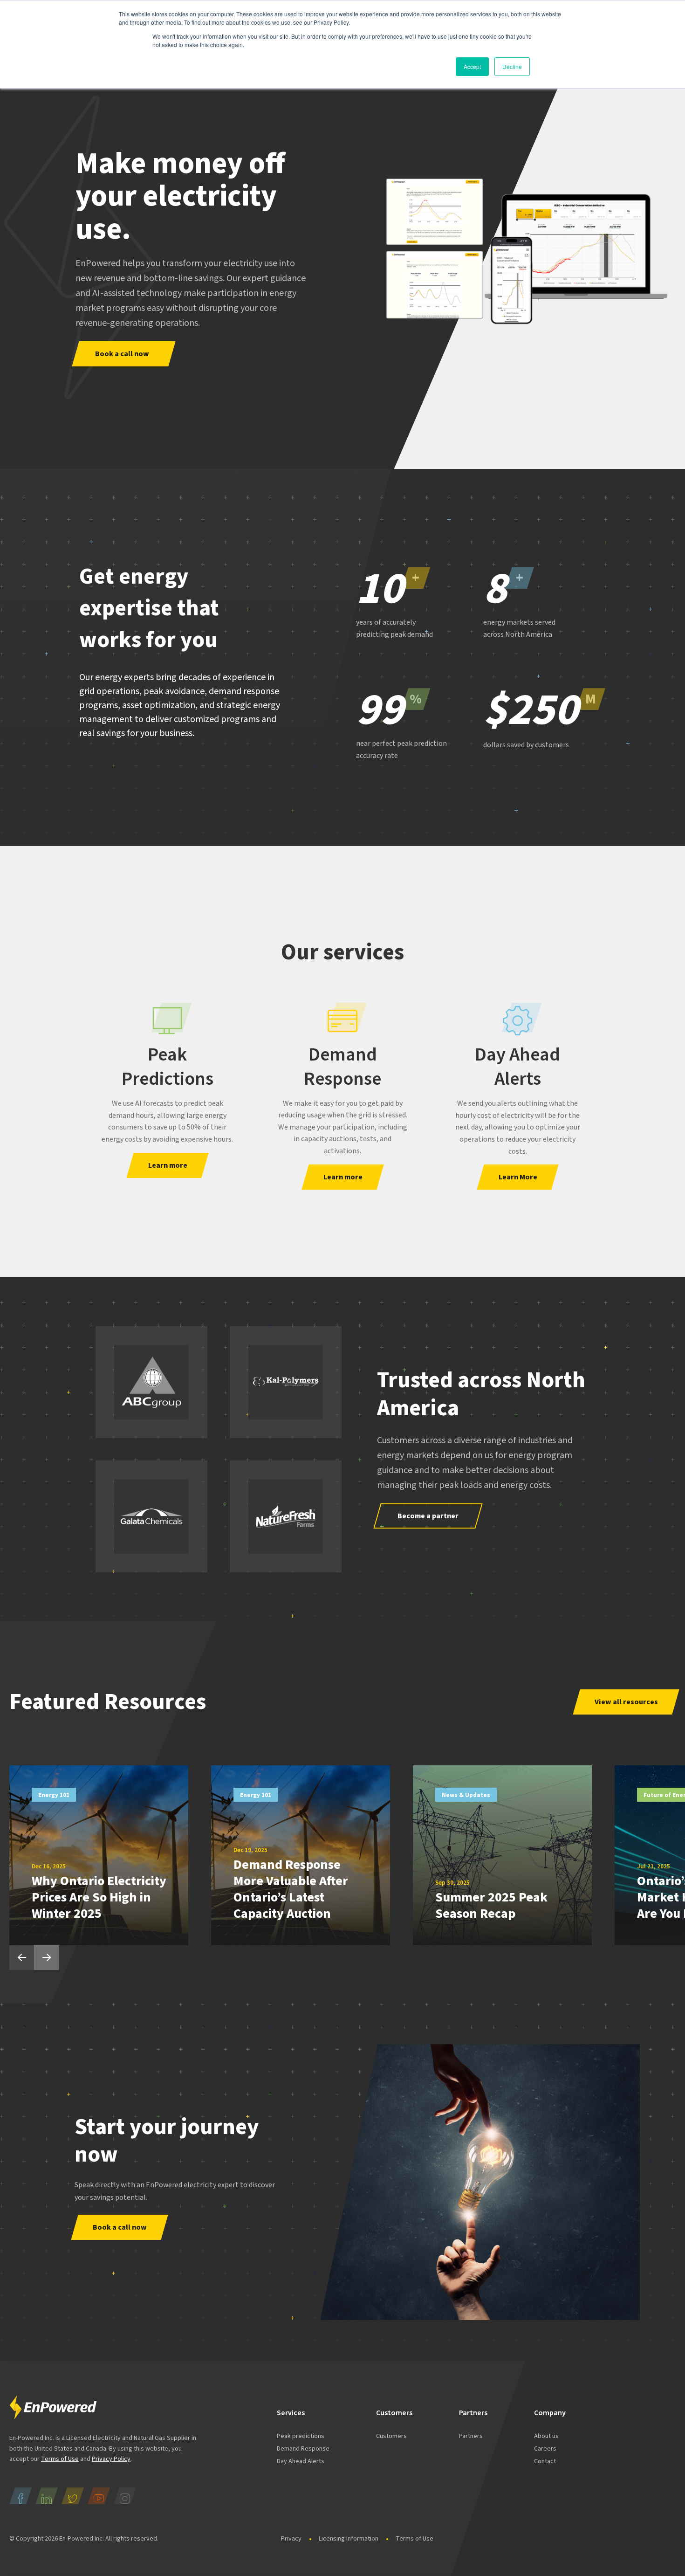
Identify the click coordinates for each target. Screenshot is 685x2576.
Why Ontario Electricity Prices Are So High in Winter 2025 (99, 1897)
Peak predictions (301, 2436)
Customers (391, 2436)
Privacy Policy (111, 2459)
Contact (545, 2461)
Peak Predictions (168, 1067)
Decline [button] (512, 66)
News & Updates (466, 1795)
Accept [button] (472, 66)
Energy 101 (54, 1795)
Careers (545, 2449)
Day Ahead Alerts (517, 1067)
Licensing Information (349, 2539)
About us (546, 2436)
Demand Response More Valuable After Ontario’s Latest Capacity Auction (291, 1889)
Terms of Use (60, 2459)
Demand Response (342, 1067)
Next (46, 1958)
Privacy (291, 2539)
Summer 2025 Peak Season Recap (491, 1905)
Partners (471, 2436)
